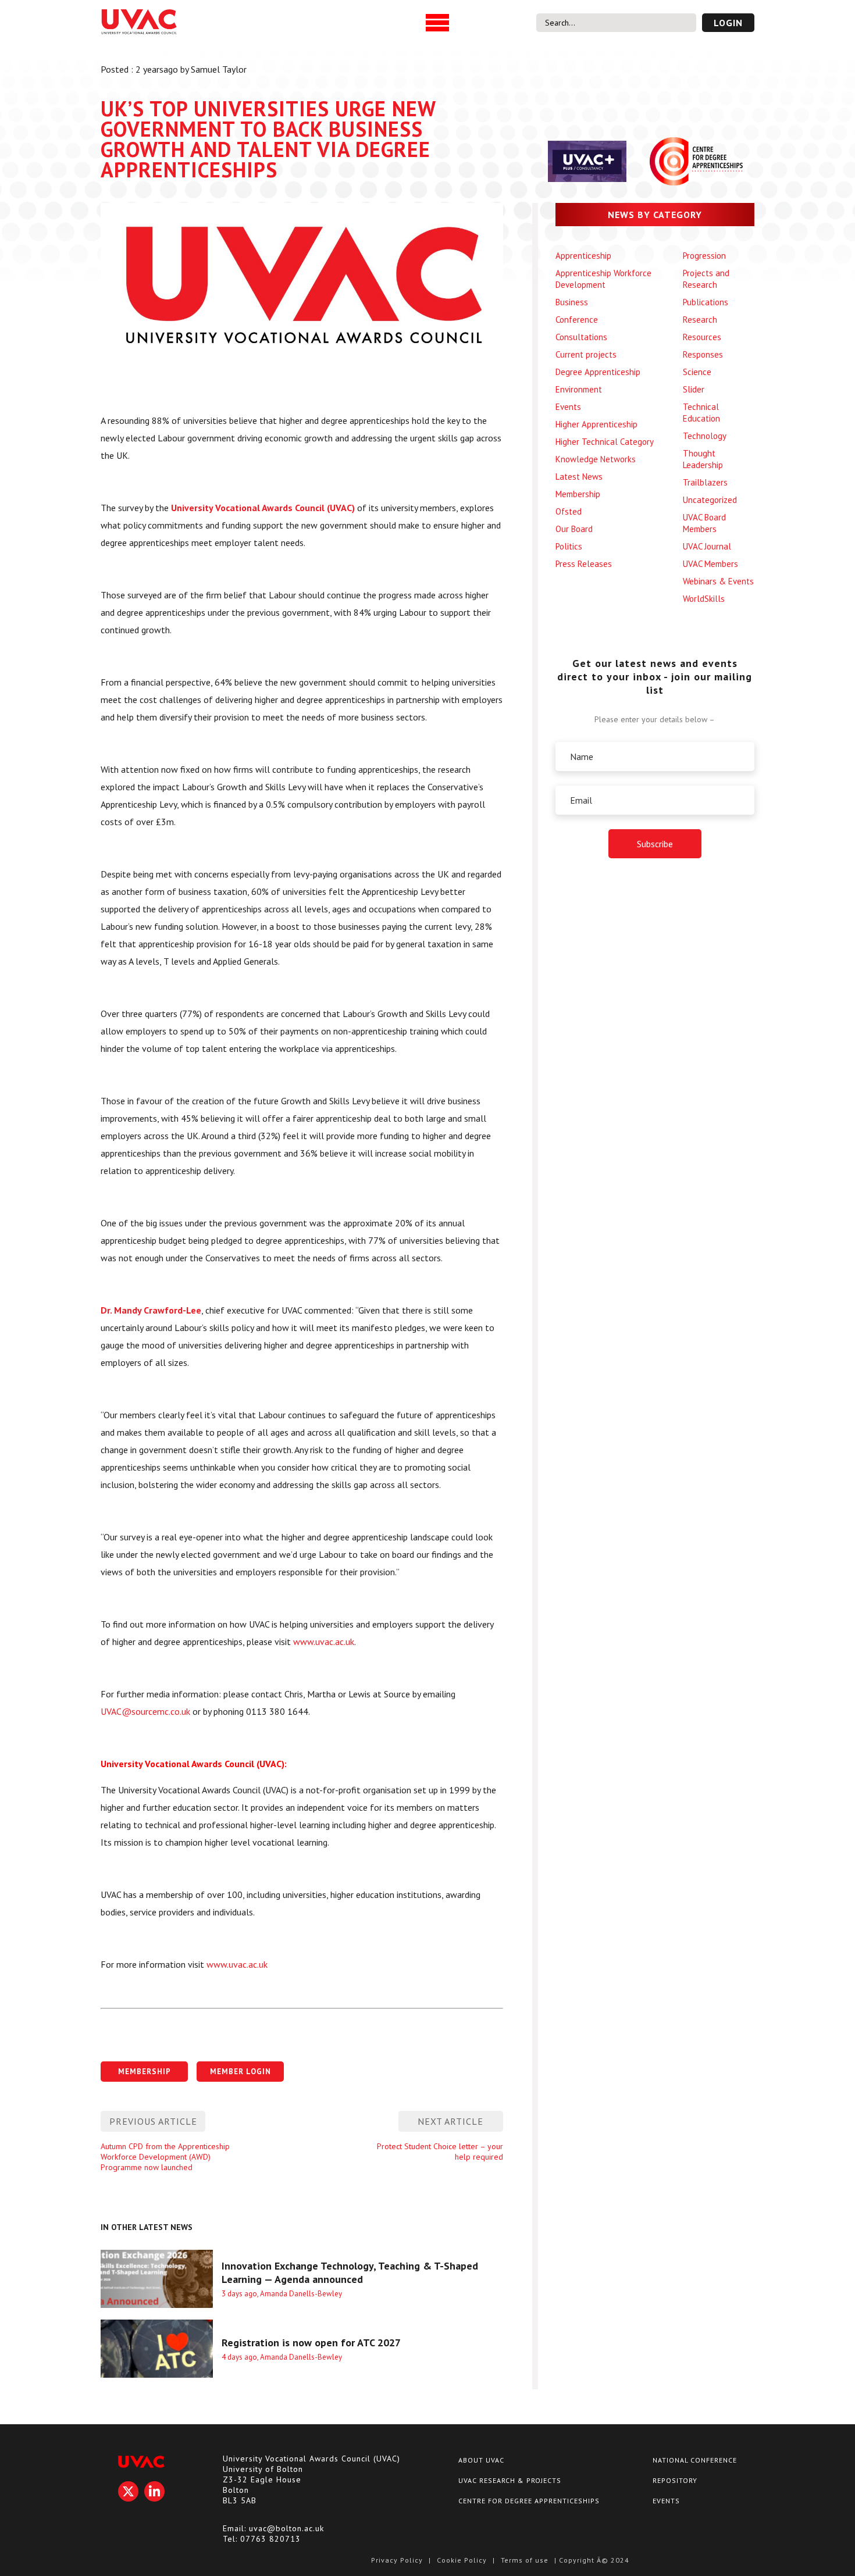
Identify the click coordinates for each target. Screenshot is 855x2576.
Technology (705, 436)
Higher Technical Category (605, 442)
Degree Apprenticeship (598, 372)
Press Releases (584, 564)
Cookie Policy (462, 2560)
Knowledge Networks (596, 459)
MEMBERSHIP (145, 2072)
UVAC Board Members (704, 523)
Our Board (574, 529)
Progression (704, 256)
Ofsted (569, 511)
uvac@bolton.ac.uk (286, 2528)
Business (572, 302)
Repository (675, 2480)
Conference (577, 320)
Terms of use (525, 2560)
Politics (569, 546)
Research (700, 320)
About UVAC (481, 2460)
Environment (579, 389)
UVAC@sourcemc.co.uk (145, 1711)
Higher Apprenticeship (596, 424)
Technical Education (701, 413)
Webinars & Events (718, 581)
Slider (694, 389)
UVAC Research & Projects (510, 2480)
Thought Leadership (703, 459)
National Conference (695, 2460)
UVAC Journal (707, 546)
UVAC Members (710, 564)
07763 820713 (270, 2539)
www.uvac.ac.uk (324, 1642)
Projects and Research (706, 279)
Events (568, 407)
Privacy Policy (397, 2560)
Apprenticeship (583, 256)
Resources (702, 337)
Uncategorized (710, 500)
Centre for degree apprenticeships (529, 2501)
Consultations (581, 337)
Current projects (586, 354)
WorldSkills (704, 599)
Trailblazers (705, 482)
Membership (578, 494)
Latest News (579, 477)
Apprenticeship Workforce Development (603, 279)
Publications (706, 302)
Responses (703, 354)
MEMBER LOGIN (241, 2072)
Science (697, 372)
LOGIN (728, 23)
